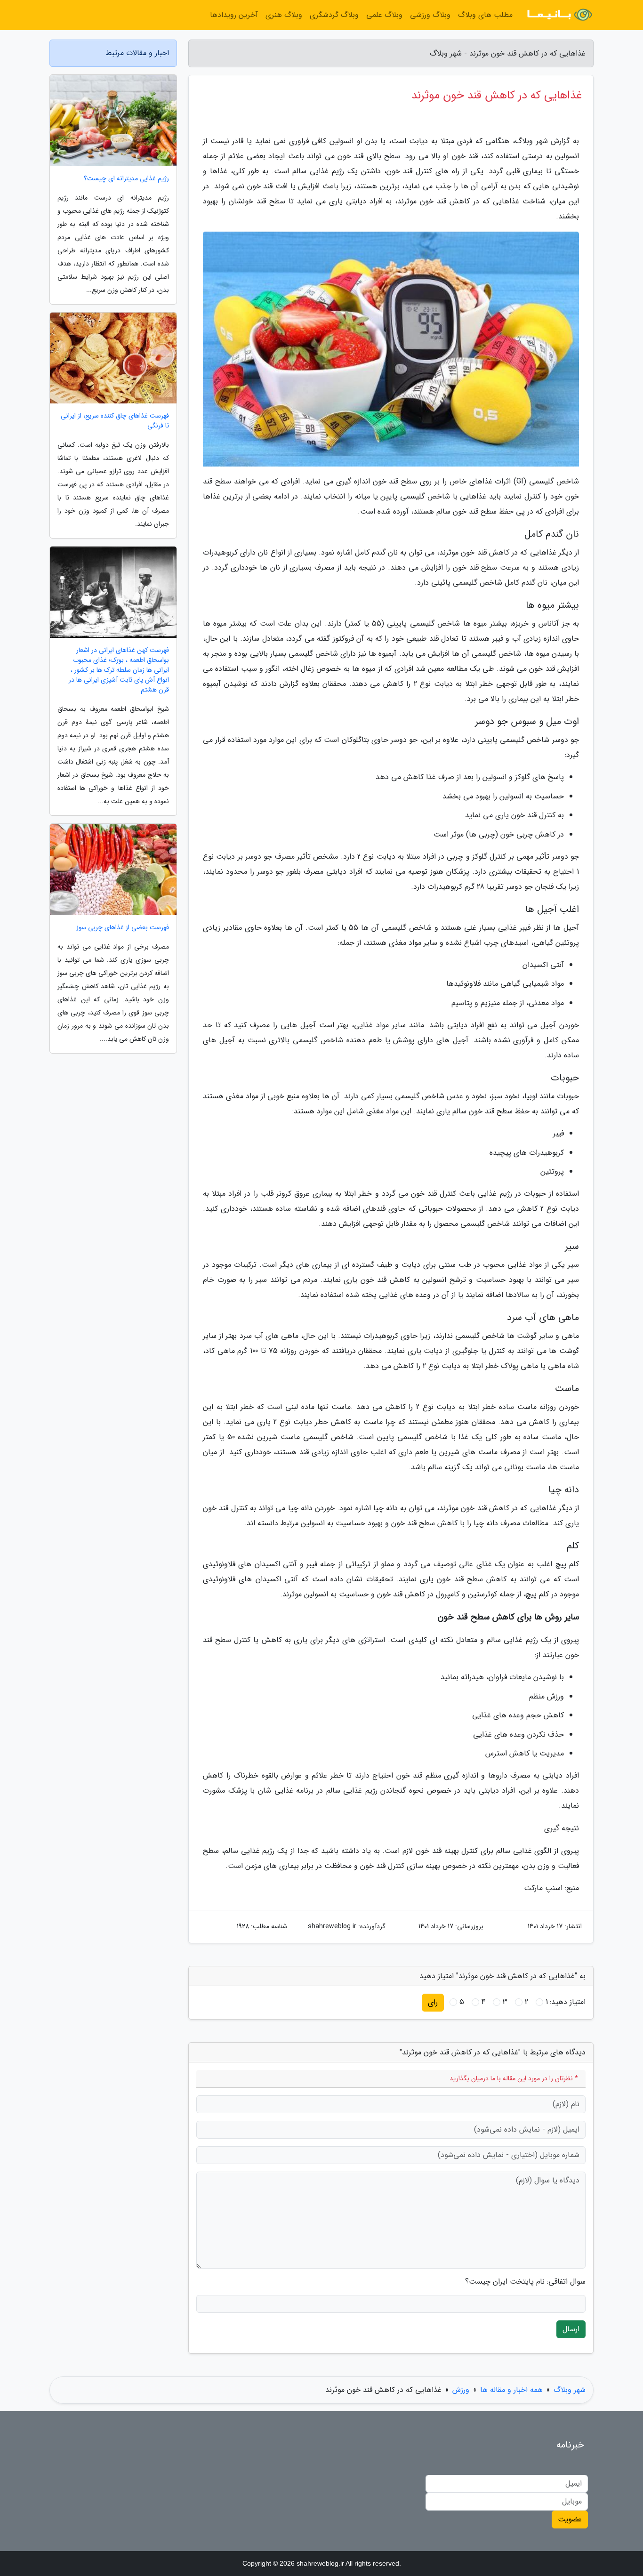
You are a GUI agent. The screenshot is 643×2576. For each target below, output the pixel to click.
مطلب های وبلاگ (485, 15)
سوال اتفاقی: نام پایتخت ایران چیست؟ (525, 2282)
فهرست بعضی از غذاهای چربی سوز (123, 928)
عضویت (570, 2519)
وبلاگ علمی (384, 15)
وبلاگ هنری (284, 15)
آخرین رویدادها (234, 15)
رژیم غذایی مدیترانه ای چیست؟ (126, 179)
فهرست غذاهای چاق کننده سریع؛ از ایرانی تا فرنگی (115, 421)
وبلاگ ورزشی (430, 15)
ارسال (571, 2329)
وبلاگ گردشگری (334, 15)
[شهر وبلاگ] (559, 15)
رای (433, 2002)
